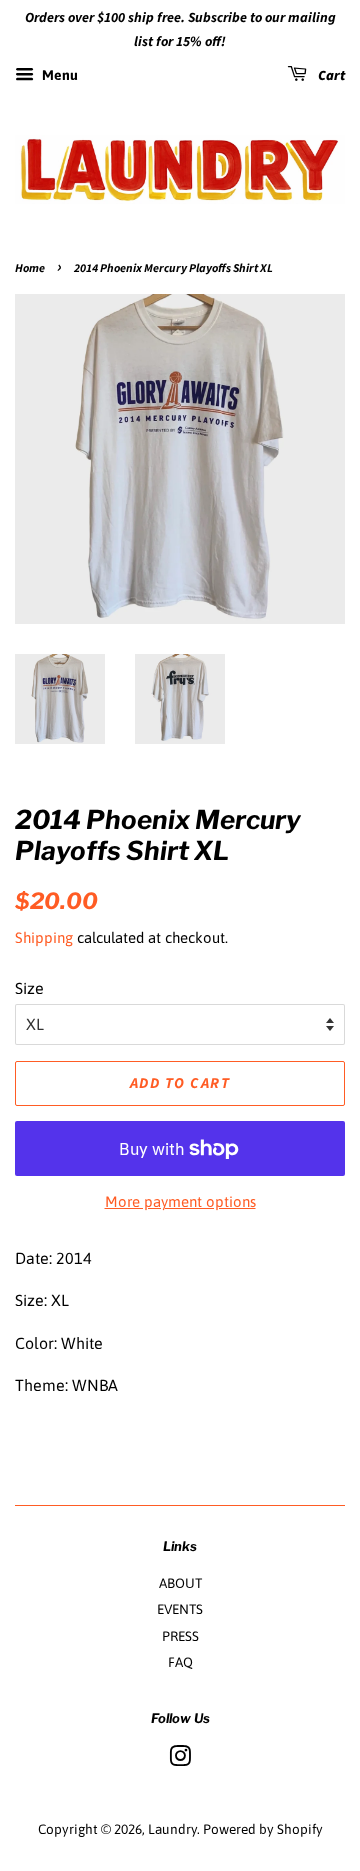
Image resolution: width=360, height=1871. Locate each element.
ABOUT (180, 1583)
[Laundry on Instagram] (180, 1760)
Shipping (44, 937)
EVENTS (180, 1609)
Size (29, 988)
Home (30, 268)
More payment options (180, 1201)
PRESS (180, 1636)
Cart (330, 76)
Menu (58, 75)
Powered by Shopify (263, 1829)
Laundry (172, 1829)
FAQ (180, 1662)
